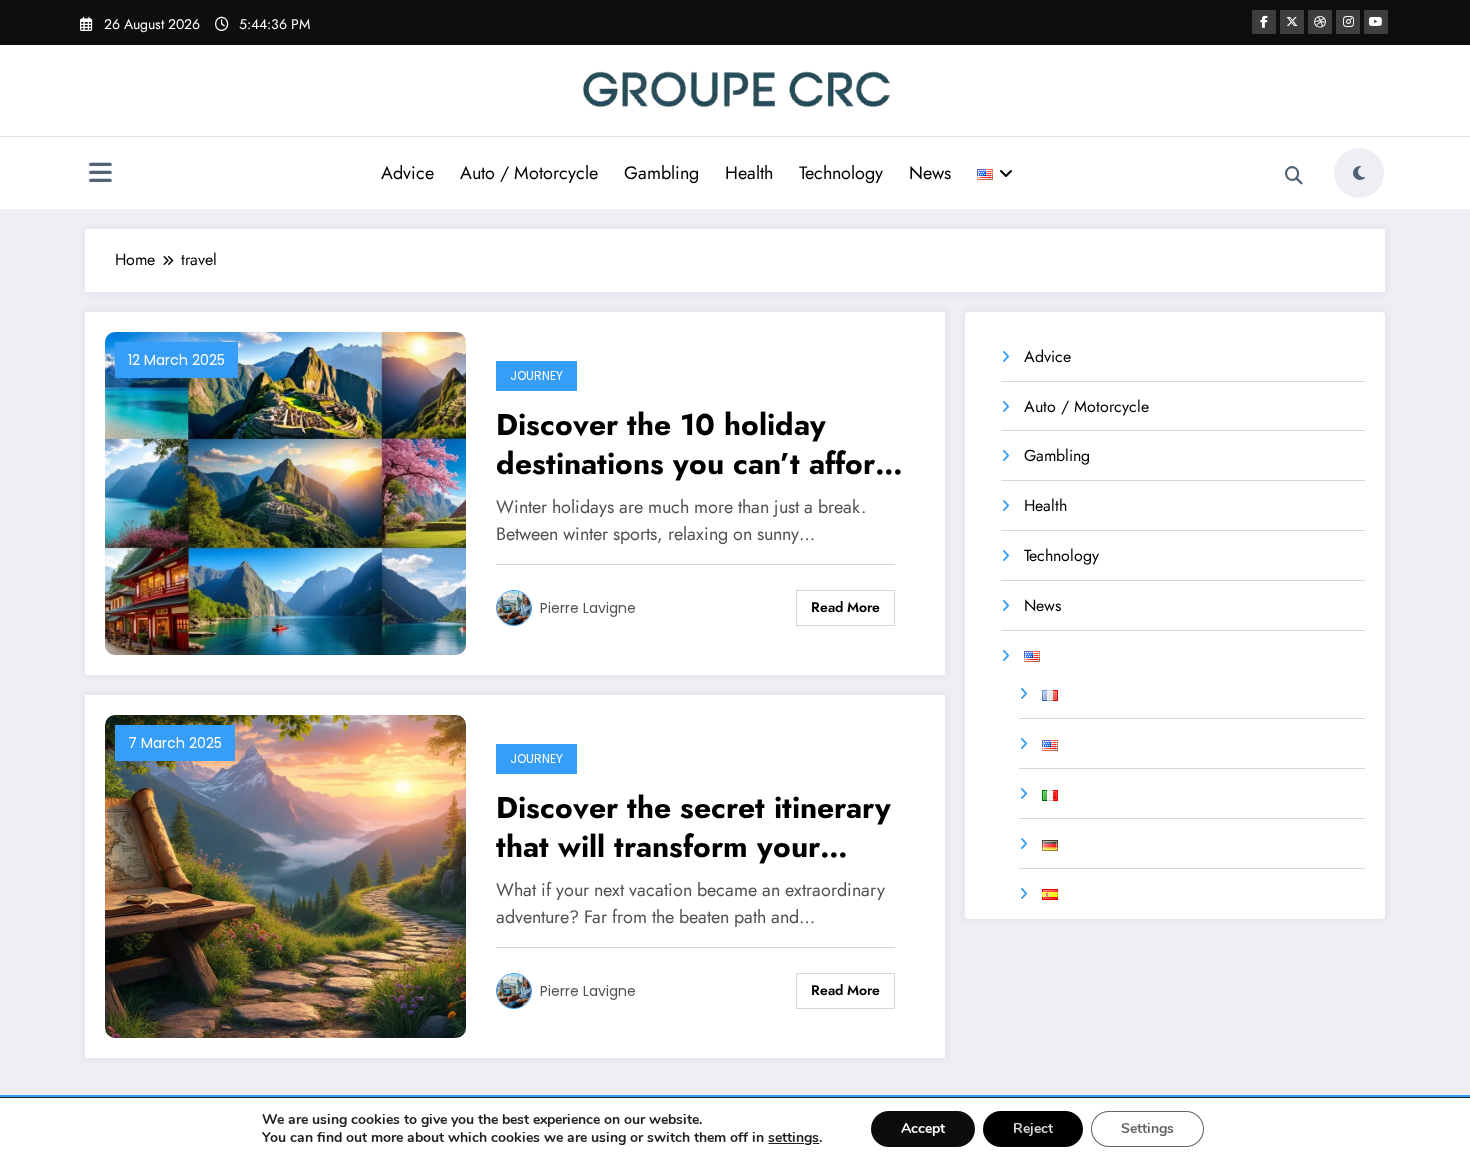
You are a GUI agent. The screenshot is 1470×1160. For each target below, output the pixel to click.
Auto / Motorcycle (529, 173)
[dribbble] (1320, 22)
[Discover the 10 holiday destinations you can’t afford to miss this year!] (285, 491)
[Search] (1294, 176)
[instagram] (1348, 22)
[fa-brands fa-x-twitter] (1292, 22)
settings (793, 1138)
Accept (923, 1128)
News (930, 173)
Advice (407, 173)
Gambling (661, 173)
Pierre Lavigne (588, 608)
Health (749, 173)
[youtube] (1376, 22)
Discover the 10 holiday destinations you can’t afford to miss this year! (695, 444)
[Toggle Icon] (100, 175)
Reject (1033, 1128)
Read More (845, 607)
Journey (536, 375)
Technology (841, 173)
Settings (1147, 1128)
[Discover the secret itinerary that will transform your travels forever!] (285, 874)
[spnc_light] (1359, 173)
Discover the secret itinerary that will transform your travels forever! (693, 827)
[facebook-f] (1264, 22)
